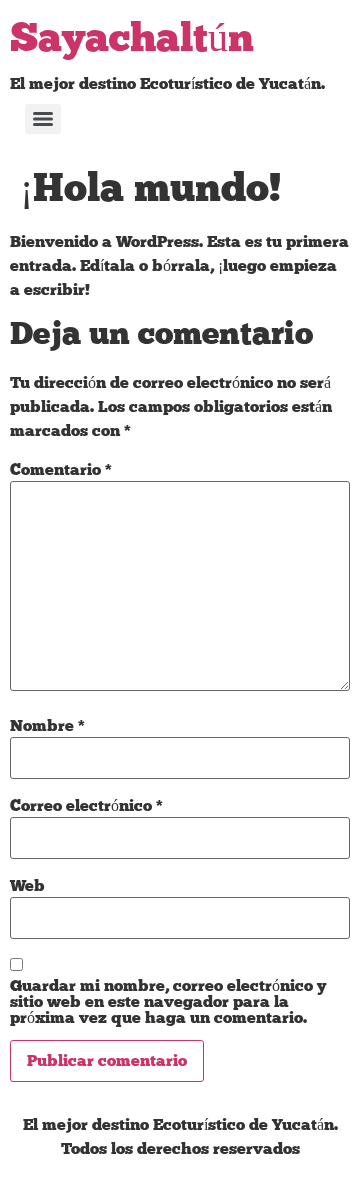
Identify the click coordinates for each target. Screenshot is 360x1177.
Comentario (61, 470)
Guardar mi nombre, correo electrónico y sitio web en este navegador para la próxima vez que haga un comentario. (168, 1002)
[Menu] (43, 119)
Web (27, 886)
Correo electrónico (86, 806)
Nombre (47, 726)
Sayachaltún (132, 39)
